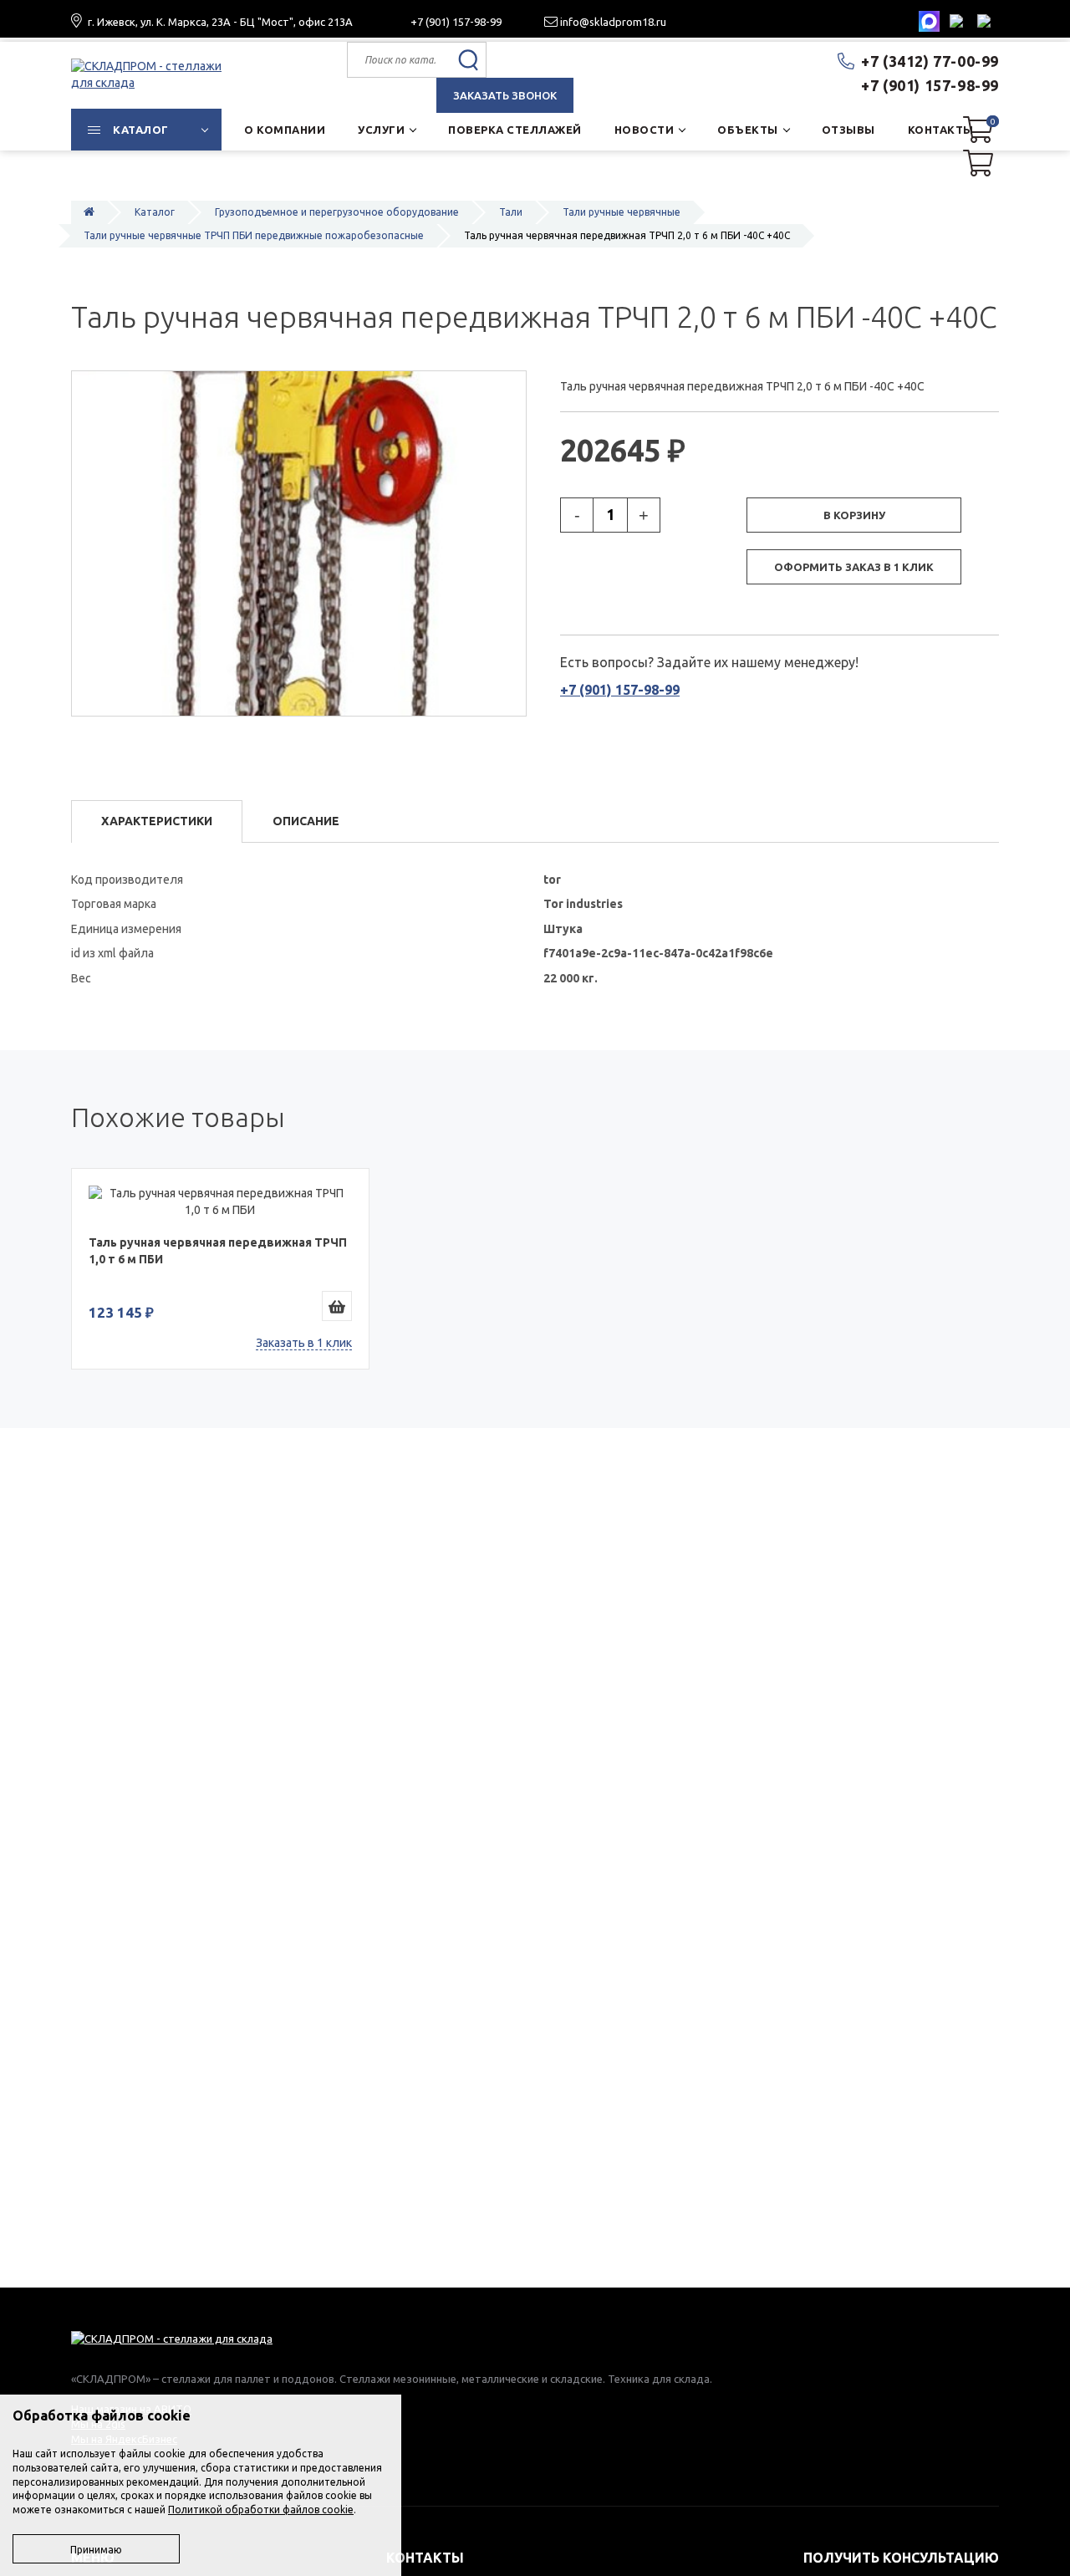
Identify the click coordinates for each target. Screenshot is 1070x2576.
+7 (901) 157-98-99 (456, 22)
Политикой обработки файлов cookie (261, 2510)
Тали (511, 212)
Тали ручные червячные (622, 212)
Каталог (155, 212)
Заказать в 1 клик (304, 1343)
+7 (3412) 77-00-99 (930, 61)
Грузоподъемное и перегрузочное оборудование (337, 212)
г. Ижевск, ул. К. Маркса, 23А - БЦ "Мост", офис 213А (220, 22)
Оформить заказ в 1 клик (854, 567)
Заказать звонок (505, 95)
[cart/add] (337, 1306)
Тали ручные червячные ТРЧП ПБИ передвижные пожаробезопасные (254, 235)
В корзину (854, 515)
